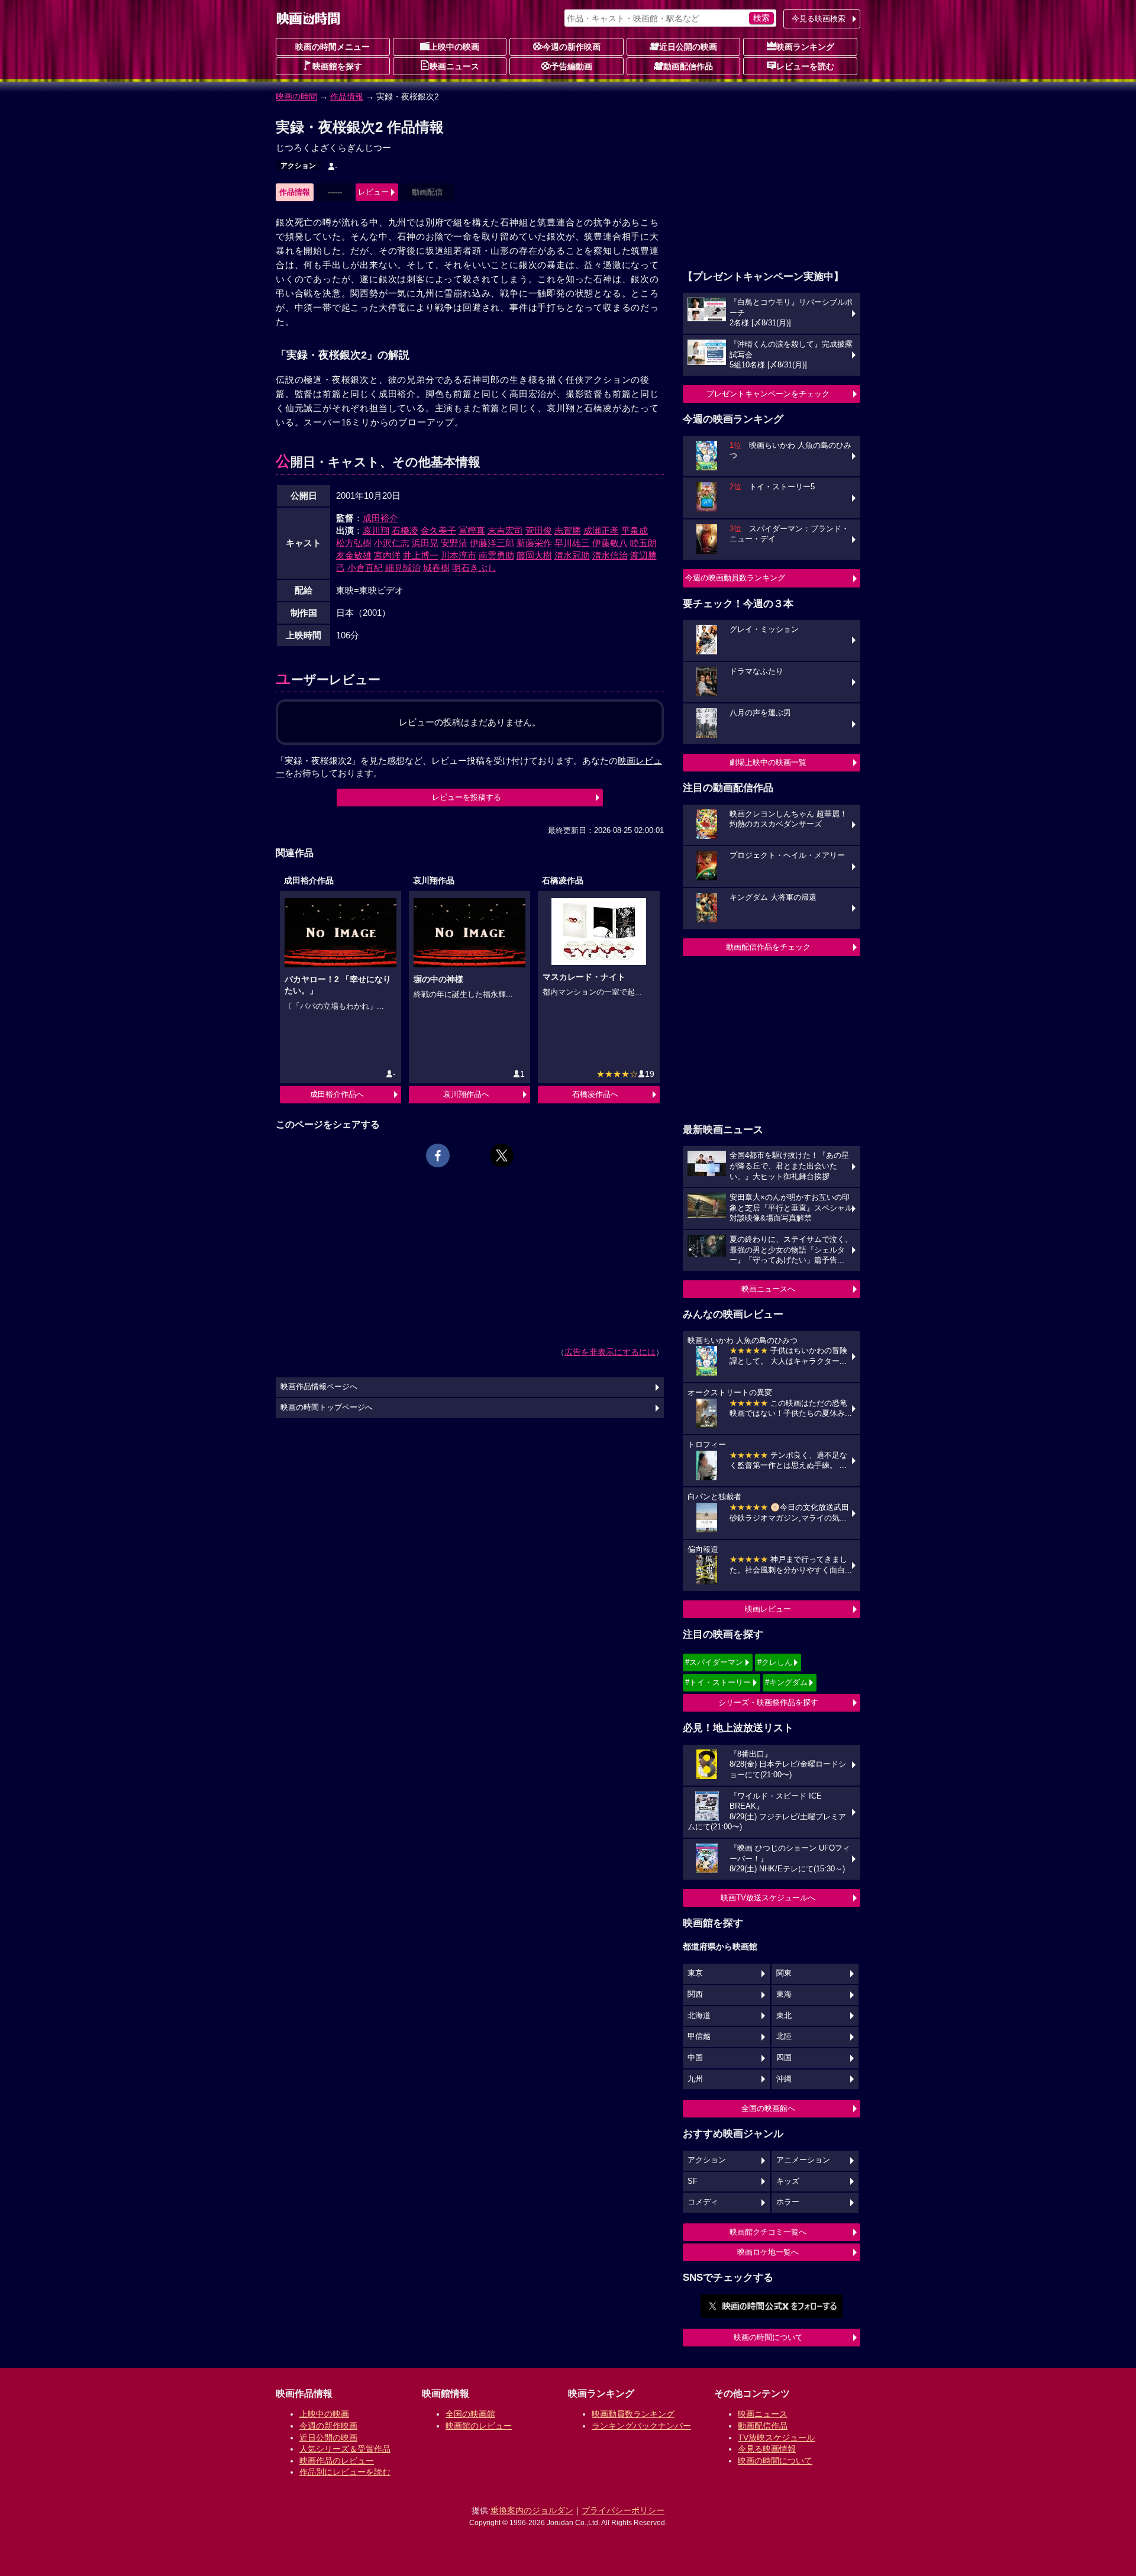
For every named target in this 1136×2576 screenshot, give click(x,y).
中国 (695, 2058)
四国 (784, 2058)
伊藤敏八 (610, 543)
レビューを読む (805, 66)
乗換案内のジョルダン (532, 2510)
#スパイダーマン (714, 1662)
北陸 (784, 2036)
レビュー (373, 192)
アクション (298, 166)
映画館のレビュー (479, 2426)
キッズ (788, 2181)
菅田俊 (539, 530)
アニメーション (803, 2160)
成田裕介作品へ (337, 1094)
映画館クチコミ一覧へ (768, 2232)
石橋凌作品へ (595, 1094)
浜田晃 (425, 543)
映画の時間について (768, 2337)
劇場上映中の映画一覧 (768, 762)
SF (693, 2181)
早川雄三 (572, 543)
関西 (695, 1994)
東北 (784, 2016)
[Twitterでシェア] (502, 1155)
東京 (695, 1973)
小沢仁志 (392, 543)
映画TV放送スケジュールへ (768, 1898)
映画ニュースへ (768, 1289)
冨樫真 (472, 530)
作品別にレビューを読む (345, 2472)
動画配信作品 (688, 66)
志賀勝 (568, 530)
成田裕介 (380, 518)
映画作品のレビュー (337, 2461)
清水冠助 (572, 555)
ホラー (788, 2202)
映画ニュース (454, 66)
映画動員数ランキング (633, 2414)
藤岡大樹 (534, 555)
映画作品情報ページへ (319, 1387)
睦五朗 (643, 543)
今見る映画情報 (767, 2449)
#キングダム (786, 1682)
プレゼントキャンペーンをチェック (768, 394)
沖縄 (784, 2079)
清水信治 (610, 555)
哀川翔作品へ (466, 1094)
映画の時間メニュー (333, 47)
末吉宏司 (505, 530)
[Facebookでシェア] (438, 1155)
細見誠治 (403, 568)
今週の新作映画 (572, 47)
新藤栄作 (534, 543)
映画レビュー (768, 1609)
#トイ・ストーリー (718, 1682)
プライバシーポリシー (623, 2510)
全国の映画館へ (768, 2108)
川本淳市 (459, 555)
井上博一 (421, 555)
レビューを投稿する (467, 797)
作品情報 (347, 96)
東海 (784, 1994)
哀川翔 (376, 530)
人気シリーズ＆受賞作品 (345, 2449)
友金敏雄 (354, 555)
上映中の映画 (454, 47)
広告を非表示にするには (610, 1352)
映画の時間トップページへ (327, 1408)
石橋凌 (405, 530)
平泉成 (635, 530)
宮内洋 (387, 555)
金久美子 (438, 530)
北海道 (699, 2016)
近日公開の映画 (688, 47)
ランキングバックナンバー (641, 2426)
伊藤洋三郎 (492, 543)
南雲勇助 (496, 555)
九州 (695, 2079)
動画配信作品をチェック (768, 947)
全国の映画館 (470, 2414)
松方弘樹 (354, 543)
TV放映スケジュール (776, 2438)
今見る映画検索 (819, 19)
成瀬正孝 (601, 530)
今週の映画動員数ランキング (735, 578)
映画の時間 (296, 96)
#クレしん (775, 1662)
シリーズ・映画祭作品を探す (768, 1702)
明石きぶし (474, 568)
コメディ (703, 2202)
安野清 (454, 543)
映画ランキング (805, 47)
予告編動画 (572, 66)
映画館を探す (337, 66)
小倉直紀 (365, 568)
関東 (784, 1973)
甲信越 (699, 2036)
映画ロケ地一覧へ (768, 2252)
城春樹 (436, 568)
